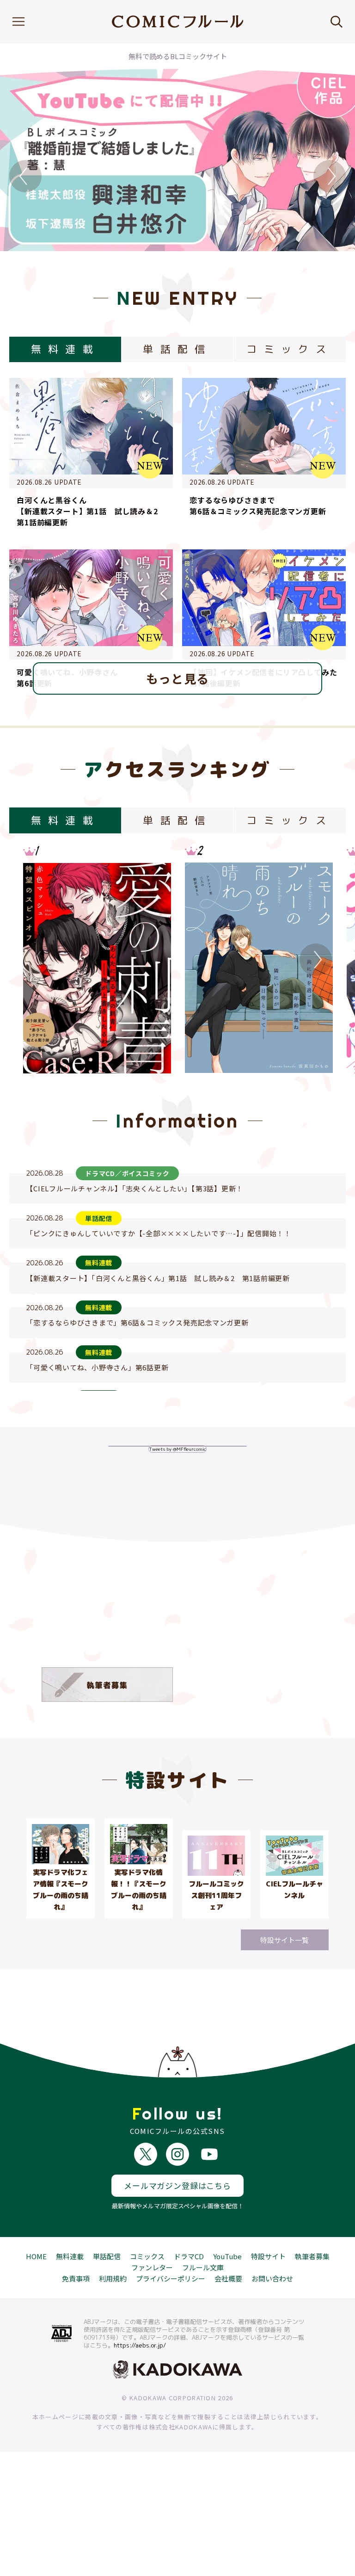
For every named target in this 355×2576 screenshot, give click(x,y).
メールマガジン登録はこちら (177, 2185)
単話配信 (107, 2256)
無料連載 (70, 2256)
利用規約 (113, 2278)
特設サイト (268, 2256)
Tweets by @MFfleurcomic (177, 1449)
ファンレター (152, 2267)
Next (330, 176)
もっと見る (178, 678)
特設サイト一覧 (285, 1940)
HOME (36, 2256)
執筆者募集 (312, 2256)
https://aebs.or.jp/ (140, 2345)
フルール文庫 (203, 2267)
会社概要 (228, 2278)
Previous (25, 176)
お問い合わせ (272, 2278)
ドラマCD (189, 2256)
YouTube (227, 2256)
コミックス (147, 2256)
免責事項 (76, 2278)
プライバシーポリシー (171, 2278)
